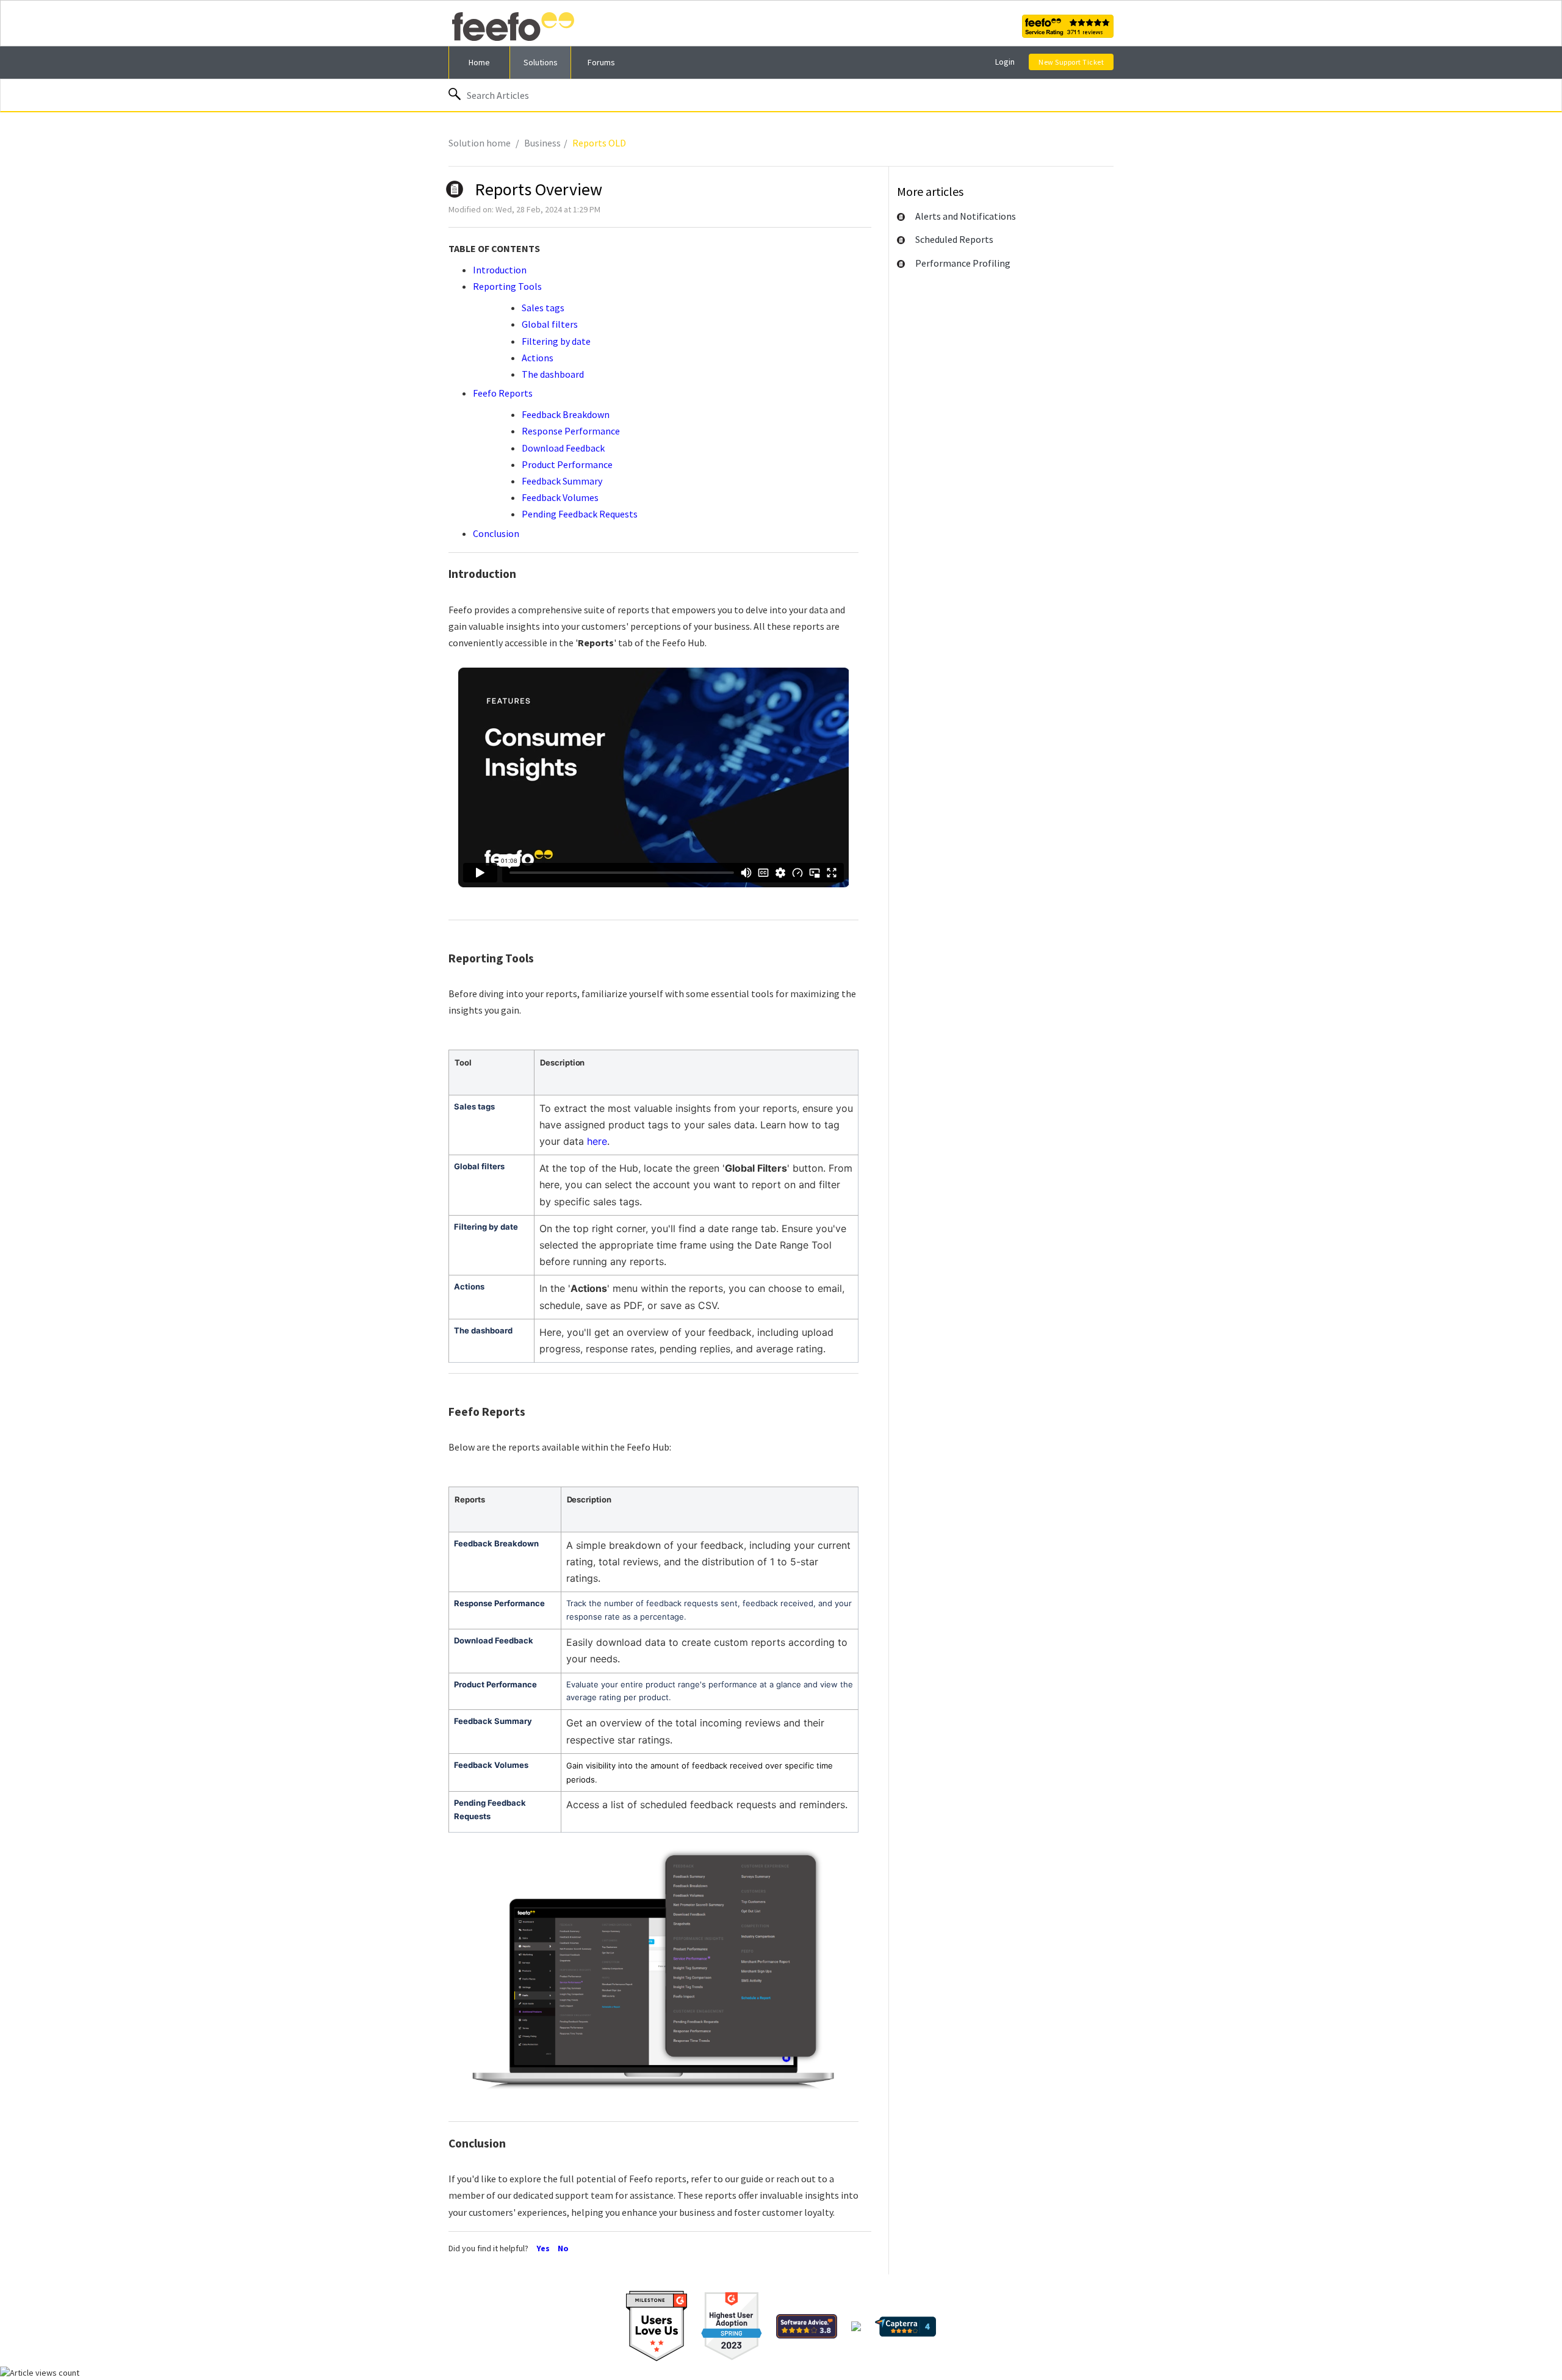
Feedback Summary (562, 481)
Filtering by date (556, 341)
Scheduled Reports (954, 239)
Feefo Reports (505, 393)
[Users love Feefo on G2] (657, 2326)
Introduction (500, 270)
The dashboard (553, 374)
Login (1005, 62)
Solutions (541, 62)
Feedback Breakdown (566, 414)
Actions (538, 358)
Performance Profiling (963, 263)
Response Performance (571, 431)
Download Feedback (563, 448)
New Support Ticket (1071, 62)
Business (542, 143)
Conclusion (496, 533)
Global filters (550, 324)
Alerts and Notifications (966, 216)
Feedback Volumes (560, 497)
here (597, 1141)
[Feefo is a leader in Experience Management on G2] (732, 2326)
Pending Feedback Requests (580, 514)
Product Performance (567, 464)
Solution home (480, 143)
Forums (601, 62)
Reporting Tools (507, 286)
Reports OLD (599, 143)
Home (479, 62)
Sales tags (543, 308)
